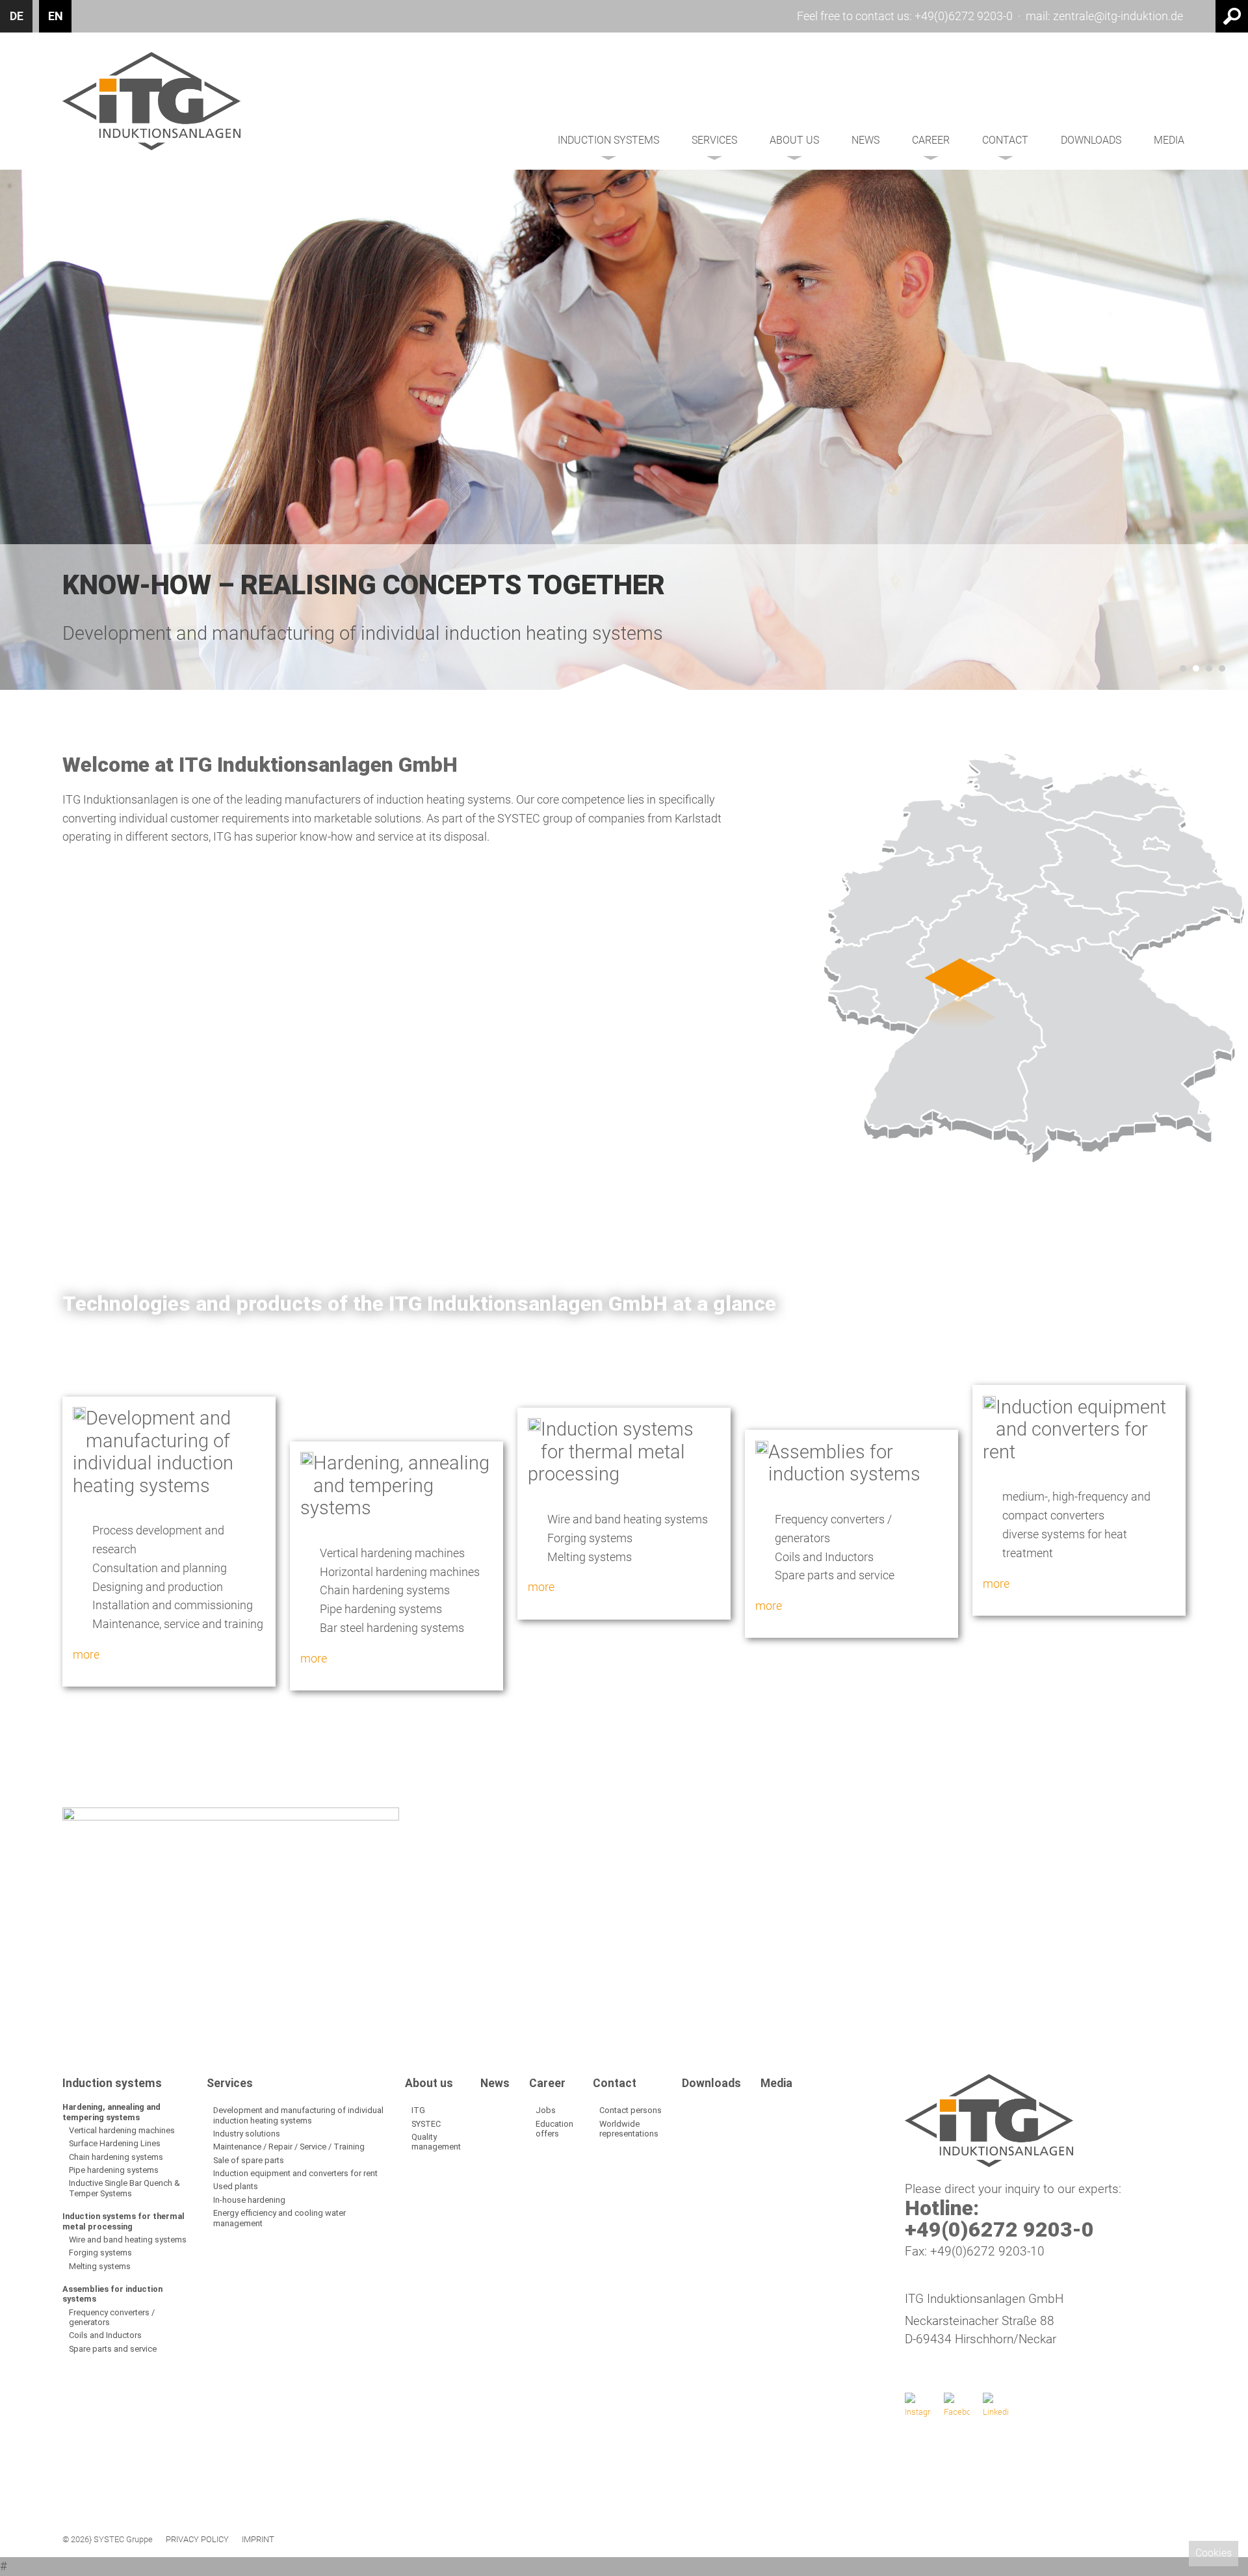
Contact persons (630, 2110)
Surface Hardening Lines (115, 2143)
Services (714, 140)
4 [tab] (1222, 668)
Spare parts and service (113, 2349)
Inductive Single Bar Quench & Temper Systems (124, 2188)
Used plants (236, 2186)
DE (17, 16)
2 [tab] (1196, 668)
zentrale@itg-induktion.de (1118, 16)
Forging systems (100, 2253)
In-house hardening (249, 2200)
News (865, 140)
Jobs (546, 2110)
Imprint (258, 2540)
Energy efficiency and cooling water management (279, 2218)
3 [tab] (1209, 668)
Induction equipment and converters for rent (295, 2173)
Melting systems (100, 2266)
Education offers (554, 2129)
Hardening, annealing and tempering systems (111, 2112)
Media (1169, 140)
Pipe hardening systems (114, 2170)
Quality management (436, 2142)
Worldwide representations (629, 2129)
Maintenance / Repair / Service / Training (289, 2147)
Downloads (1091, 140)
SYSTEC (426, 2124)
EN (56, 16)
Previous (43, 1912)
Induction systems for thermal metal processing (123, 2221)
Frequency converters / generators (112, 2317)
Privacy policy (197, 2540)
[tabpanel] (624, 430)
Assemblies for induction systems (112, 2294)
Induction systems (608, 140)
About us (794, 140)
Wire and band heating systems (128, 2240)
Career (931, 140)
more (86, 1654)
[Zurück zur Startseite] (151, 101)
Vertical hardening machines (122, 2130)
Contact (1005, 140)
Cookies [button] (1214, 2553)
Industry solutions (247, 2134)
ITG (418, 2110)
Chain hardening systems (116, 2157)
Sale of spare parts (249, 2160)
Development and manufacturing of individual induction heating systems (298, 2115)
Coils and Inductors (105, 2335)
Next (1205, 1912)
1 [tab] (1183, 668)
